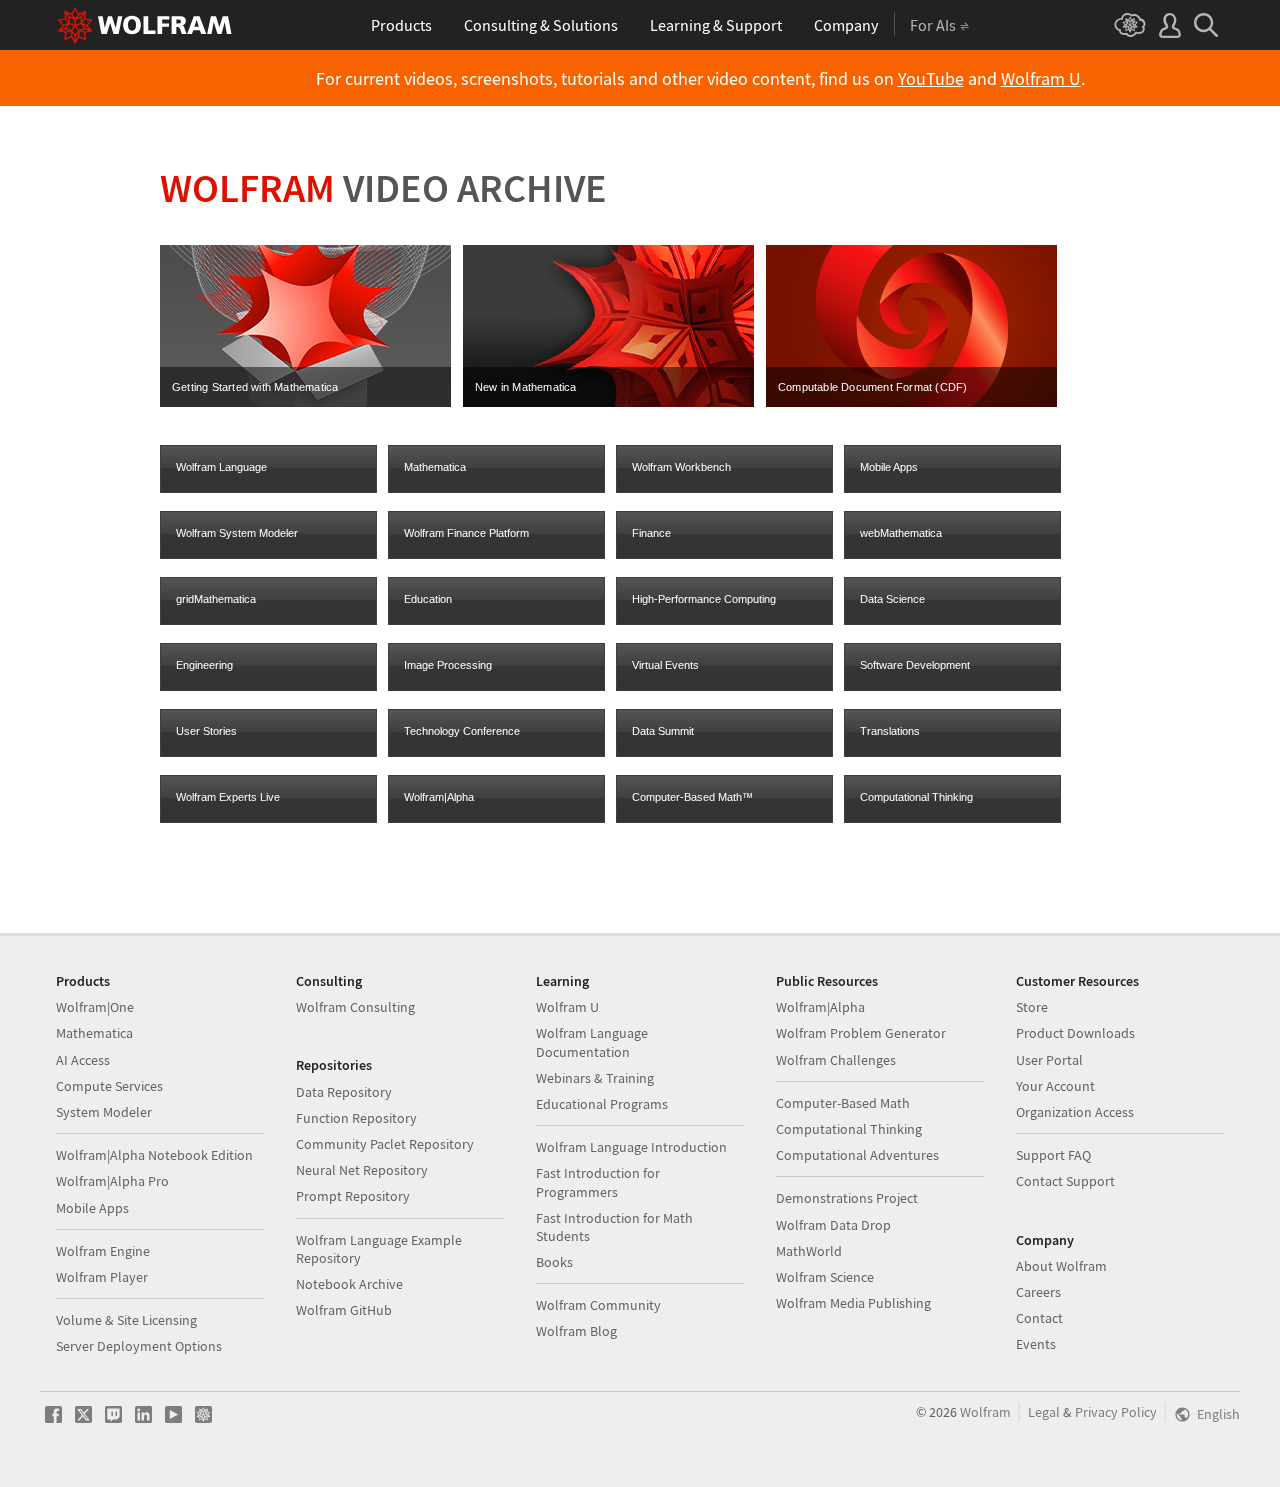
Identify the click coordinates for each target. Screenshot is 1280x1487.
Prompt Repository (353, 1196)
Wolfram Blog (576, 1331)
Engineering (204, 665)
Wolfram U (1041, 79)
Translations (890, 731)
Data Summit (663, 731)
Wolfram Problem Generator (861, 1033)
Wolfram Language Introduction (631, 1147)
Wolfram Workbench (681, 467)
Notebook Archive (349, 1284)
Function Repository (356, 1118)
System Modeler (104, 1112)
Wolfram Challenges (836, 1060)
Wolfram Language (221, 467)
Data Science (892, 599)
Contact (1039, 1318)
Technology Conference (462, 731)
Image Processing (448, 665)
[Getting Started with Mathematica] (305, 403)
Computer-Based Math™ (692, 797)
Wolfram (985, 1412)
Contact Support (1065, 1181)
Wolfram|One (95, 1007)
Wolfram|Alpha (439, 797)
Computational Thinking (916, 797)
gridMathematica (216, 599)
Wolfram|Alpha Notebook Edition (154, 1155)
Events (1036, 1344)
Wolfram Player (102, 1277)
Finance (651, 533)
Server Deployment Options (139, 1346)
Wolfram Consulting (355, 1007)
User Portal (1049, 1060)
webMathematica (901, 533)
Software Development (915, 665)
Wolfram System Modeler (237, 533)
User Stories (206, 731)
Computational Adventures (857, 1155)
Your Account (1055, 1086)
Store (1032, 1007)
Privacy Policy (1116, 1412)
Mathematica (435, 467)
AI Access (83, 1060)
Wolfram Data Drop (833, 1225)
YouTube (931, 79)
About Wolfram (1061, 1266)
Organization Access (1075, 1112)
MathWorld (809, 1251)
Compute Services (109, 1086)
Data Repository (344, 1092)
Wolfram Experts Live (228, 797)
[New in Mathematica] (608, 403)
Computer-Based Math (843, 1103)
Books (554, 1262)
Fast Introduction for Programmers (598, 1182)
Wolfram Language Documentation (592, 1042)
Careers (1038, 1292)
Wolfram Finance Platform (466, 533)
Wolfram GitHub (344, 1310)
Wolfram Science (825, 1277)
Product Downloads (1075, 1033)
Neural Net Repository (362, 1170)
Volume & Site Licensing (126, 1320)
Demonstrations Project (847, 1198)
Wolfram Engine (103, 1251)
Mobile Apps (889, 467)
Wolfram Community (598, 1305)
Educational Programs (602, 1104)
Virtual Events (665, 665)
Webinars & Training (595, 1078)
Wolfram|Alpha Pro (112, 1181)
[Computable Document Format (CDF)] (911, 403)
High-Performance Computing (704, 599)
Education (428, 599)
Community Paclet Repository (385, 1144)
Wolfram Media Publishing (853, 1303)
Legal (1044, 1412)
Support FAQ (1053, 1155)
